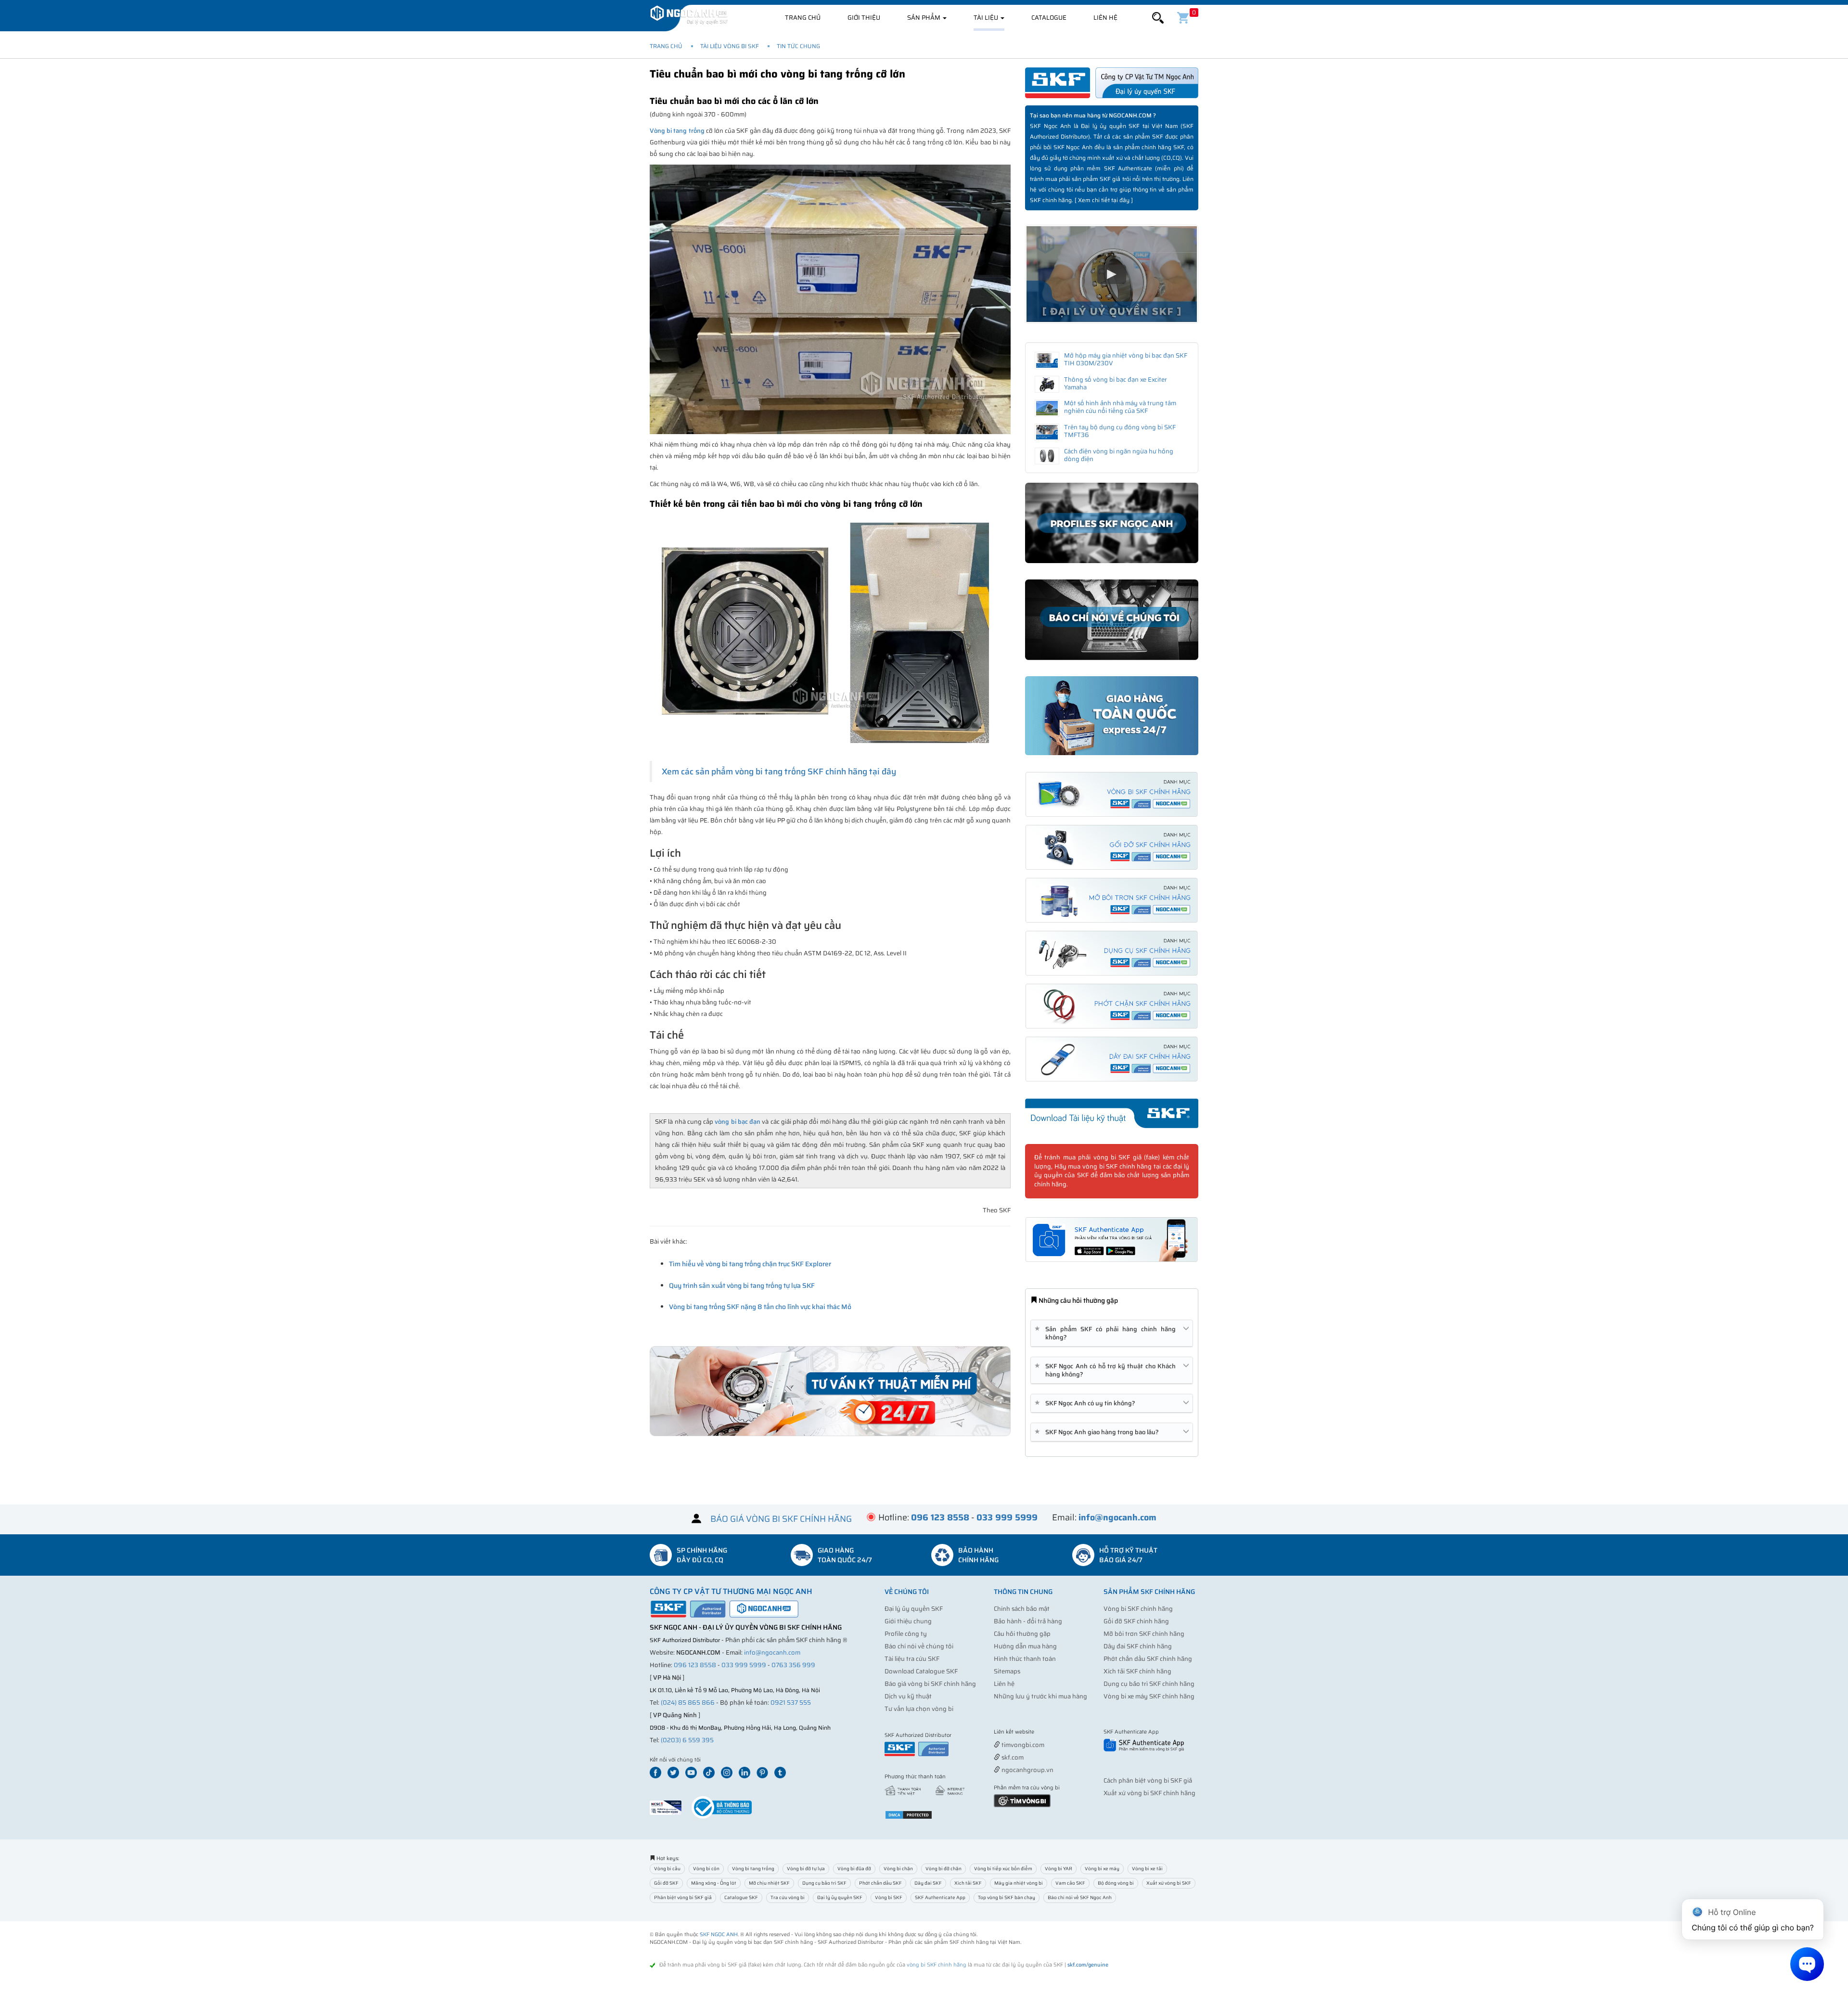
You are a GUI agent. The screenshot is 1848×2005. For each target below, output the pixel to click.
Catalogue (1049, 18)
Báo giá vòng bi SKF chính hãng (930, 1684)
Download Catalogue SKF (921, 1671)
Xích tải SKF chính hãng (1137, 1671)
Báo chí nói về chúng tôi (919, 1646)
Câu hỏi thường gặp (1022, 1634)
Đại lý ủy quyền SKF (914, 1609)
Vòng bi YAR (1059, 1869)
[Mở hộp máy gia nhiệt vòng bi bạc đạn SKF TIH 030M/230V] (1047, 360)
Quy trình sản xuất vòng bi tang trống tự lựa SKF (742, 1285)
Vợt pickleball (1048, 1732)
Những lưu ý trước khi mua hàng (1040, 1696)
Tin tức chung (798, 46)
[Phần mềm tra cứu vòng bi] (1022, 1800)
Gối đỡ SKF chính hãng (1136, 1621)
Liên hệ (1105, 18)
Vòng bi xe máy (1102, 1869)
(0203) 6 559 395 (687, 1740)
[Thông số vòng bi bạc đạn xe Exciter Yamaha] (1047, 385)
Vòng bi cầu (667, 1869)
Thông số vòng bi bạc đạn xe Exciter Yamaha (1116, 383)
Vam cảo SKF (1070, 1883)
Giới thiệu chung (908, 1621)
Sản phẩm (924, 18)
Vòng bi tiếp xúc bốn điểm (1003, 1869)
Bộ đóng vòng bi (1116, 1883)
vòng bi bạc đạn (738, 1122)
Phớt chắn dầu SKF (880, 1883)
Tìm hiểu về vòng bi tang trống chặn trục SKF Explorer (750, 1264)
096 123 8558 (695, 1665)
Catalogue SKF (741, 1897)
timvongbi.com (1022, 1745)
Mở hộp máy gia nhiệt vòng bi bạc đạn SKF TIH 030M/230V (1126, 359)
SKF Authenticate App (940, 1897)
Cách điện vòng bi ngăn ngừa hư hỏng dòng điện (1119, 455)
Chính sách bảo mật (1022, 1609)
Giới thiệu (864, 18)
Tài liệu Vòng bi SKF (730, 46)
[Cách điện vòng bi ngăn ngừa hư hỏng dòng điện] (1047, 456)
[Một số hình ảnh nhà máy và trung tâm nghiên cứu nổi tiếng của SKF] (1047, 408)
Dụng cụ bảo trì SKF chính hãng (1149, 1684)
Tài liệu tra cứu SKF (912, 1659)
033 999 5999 (744, 1665)
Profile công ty (906, 1634)
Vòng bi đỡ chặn (943, 1869)
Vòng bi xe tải (1147, 1869)
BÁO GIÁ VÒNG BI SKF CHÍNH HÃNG (781, 1518)
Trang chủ (803, 18)
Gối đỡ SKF (666, 1883)
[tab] (1112, 1333)
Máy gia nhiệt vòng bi (1019, 1883)
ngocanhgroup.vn (1027, 1770)
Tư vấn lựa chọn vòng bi (919, 1709)
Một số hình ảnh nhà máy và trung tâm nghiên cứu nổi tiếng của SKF (1120, 407)
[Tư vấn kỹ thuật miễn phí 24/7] (830, 1391)
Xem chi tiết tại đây (1104, 200)
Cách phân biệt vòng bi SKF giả (1148, 1780)
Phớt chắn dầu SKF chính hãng (1148, 1659)
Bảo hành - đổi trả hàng (1028, 1621)
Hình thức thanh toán (1025, 1659)
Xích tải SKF (968, 1883)
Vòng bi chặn (898, 1869)
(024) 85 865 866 (688, 1703)
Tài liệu (987, 18)
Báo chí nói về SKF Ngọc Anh (1080, 1897)
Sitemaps (1007, 1671)
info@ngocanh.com (772, 1652)
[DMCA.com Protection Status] (909, 1815)
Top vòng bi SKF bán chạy (1007, 1897)
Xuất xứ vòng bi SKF (1169, 1883)
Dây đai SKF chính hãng (1138, 1646)
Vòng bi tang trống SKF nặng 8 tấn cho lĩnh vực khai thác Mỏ (760, 1307)
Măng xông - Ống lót (714, 1883)
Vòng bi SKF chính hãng (1138, 1609)
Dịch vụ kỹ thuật (908, 1696)
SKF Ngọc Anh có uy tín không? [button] (1087, 1403)
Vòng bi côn (706, 1869)
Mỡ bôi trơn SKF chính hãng (1144, 1634)
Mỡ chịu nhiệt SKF (769, 1883)
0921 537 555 (791, 1703)
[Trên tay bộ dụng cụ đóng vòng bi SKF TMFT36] (1047, 432)
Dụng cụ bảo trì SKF (824, 1883)
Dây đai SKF (928, 1883)
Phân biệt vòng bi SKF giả (683, 1897)
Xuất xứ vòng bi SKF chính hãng (1149, 1793)
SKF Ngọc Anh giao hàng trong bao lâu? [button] (1098, 1432)
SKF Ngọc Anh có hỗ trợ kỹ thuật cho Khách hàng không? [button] (1107, 1370)
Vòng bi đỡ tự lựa (806, 1869)
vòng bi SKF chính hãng (937, 1965)
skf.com (1012, 1757)
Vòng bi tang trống (677, 131)
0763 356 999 (793, 1665)
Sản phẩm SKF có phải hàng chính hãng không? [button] (1107, 1333)
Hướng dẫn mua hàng (1025, 1646)
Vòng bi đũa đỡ (854, 1869)
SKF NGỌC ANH (719, 1934)
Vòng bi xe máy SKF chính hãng (1149, 1696)
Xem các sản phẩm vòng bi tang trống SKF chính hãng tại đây (779, 771)
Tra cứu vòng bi (788, 1897)
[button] (1158, 18)
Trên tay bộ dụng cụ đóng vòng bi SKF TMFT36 (1120, 431)
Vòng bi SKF (889, 1897)
